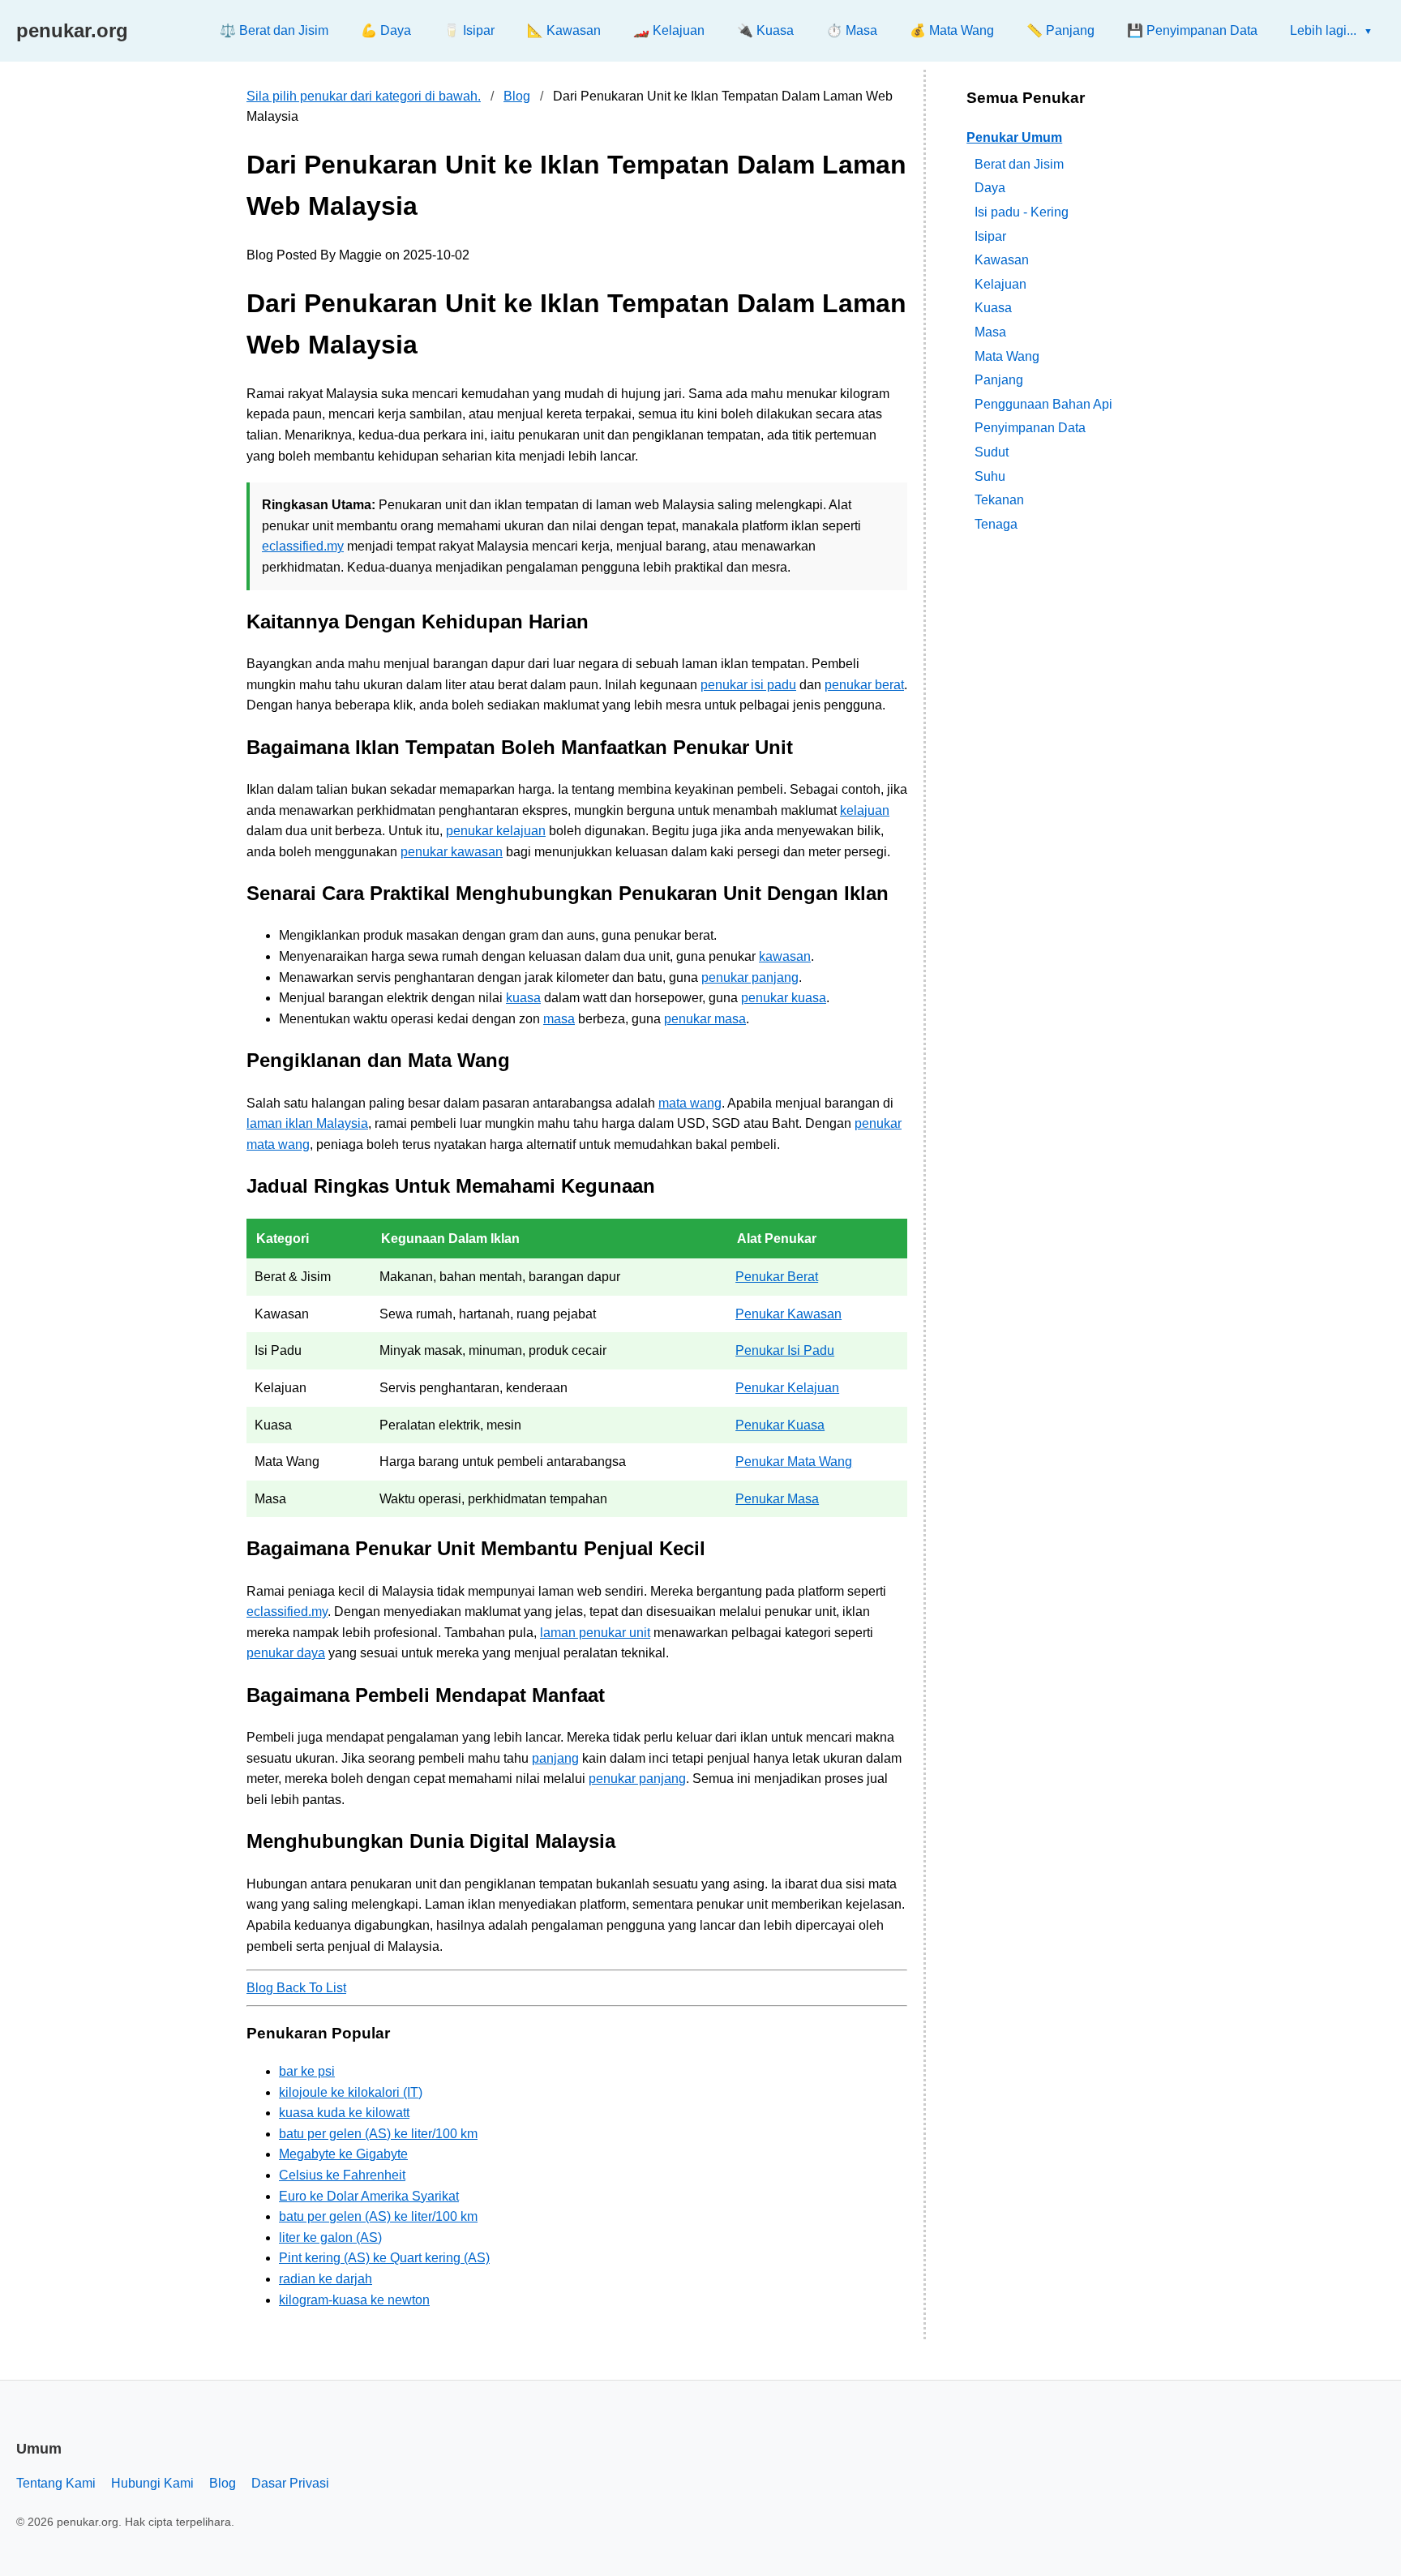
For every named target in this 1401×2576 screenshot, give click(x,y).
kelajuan (865, 810)
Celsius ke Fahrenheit (342, 2175)
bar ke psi (307, 2071)
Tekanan (999, 500)
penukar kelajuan (496, 831)
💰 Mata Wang (952, 30)
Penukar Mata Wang (794, 1462)
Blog (517, 96)
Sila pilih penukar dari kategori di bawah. (364, 96)
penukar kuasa (784, 998)
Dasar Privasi (290, 2483)
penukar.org (72, 30)
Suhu (990, 476)
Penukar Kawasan (788, 1314)
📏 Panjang (1060, 30)
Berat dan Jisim (1019, 163)
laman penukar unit (595, 1633)
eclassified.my (303, 546)
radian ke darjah (326, 2279)
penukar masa (705, 1019)
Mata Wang (1007, 356)
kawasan (785, 956)
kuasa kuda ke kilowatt (344, 2113)
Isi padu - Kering (1022, 212)
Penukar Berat (777, 1277)
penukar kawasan (452, 852)
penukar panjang (750, 977)
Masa (990, 332)
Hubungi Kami (152, 2483)
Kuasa (993, 308)
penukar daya (286, 1653)
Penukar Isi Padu (785, 1350)
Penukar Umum (1014, 137)
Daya (990, 188)
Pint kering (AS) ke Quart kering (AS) (384, 2258)
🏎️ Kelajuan (669, 30)
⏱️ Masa (852, 30)
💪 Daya (386, 30)
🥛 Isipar (469, 30)
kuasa (523, 998)
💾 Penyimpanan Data (1192, 30)
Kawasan (1002, 260)
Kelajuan (1000, 283)
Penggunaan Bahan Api (1043, 403)
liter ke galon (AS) (330, 2237)
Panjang (999, 380)
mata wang (690, 1103)
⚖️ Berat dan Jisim (274, 30)
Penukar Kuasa (780, 1425)
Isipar (990, 236)
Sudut (992, 452)
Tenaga (996, 523)
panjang (555, 1758)
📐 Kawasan (564, 30)
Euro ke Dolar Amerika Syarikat (369, 2196)
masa (559, 1019)
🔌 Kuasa (765, 30)
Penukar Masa (777, 1499)
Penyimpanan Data (1030, 428)
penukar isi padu (748, 685)
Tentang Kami (56, 2483)
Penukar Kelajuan (787, 1388)
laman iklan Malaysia (307, 1123)
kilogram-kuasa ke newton (354, 2300)
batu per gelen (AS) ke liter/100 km (378, 2134)
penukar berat (864, 685)
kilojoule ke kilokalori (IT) (351, 2092)
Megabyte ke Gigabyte (343, 2154)
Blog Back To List (296, 1988)
